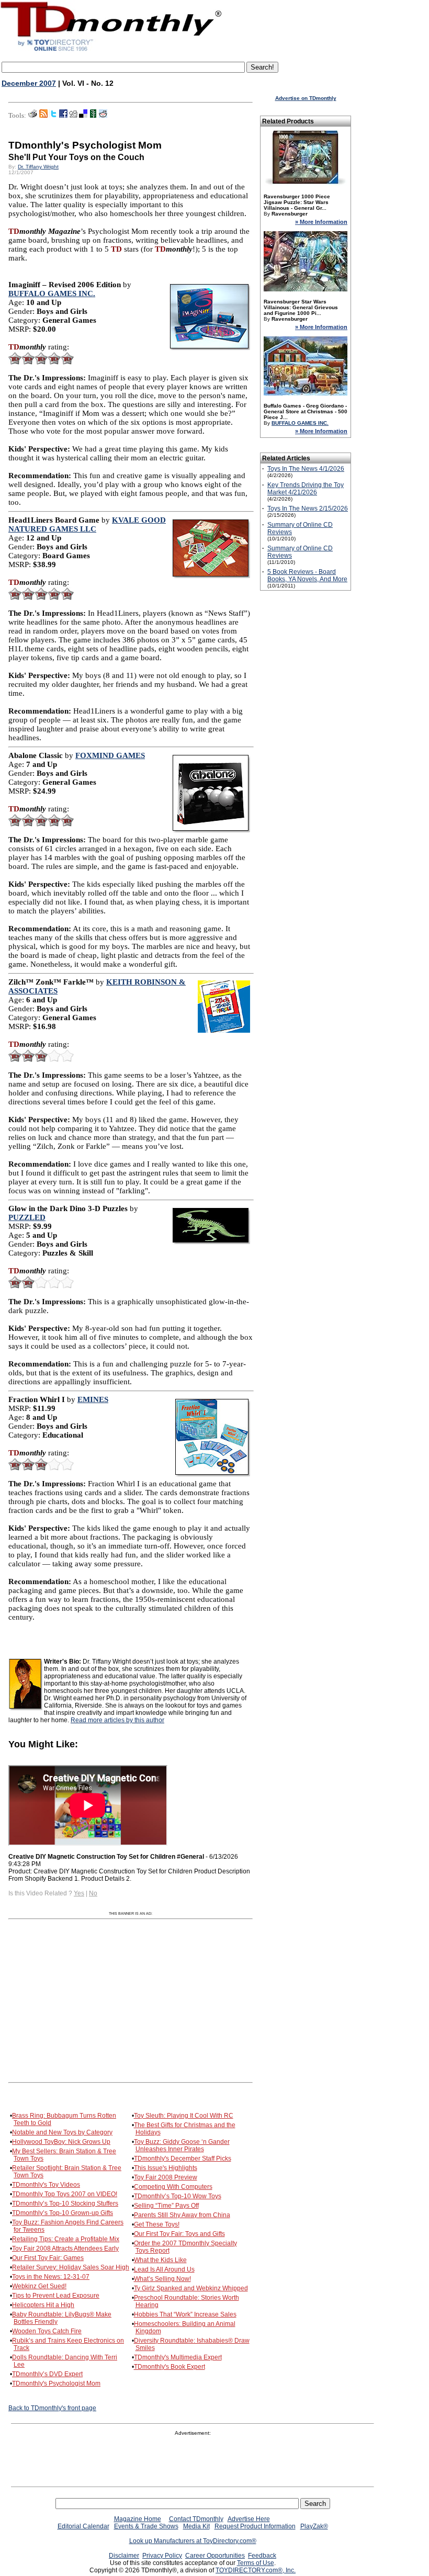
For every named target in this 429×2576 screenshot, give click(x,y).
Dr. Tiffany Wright (38, 167)
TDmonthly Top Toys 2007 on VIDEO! (65, 2194)
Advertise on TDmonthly (306, 98)
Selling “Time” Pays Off (166, 2206)
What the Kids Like (160, 2260)
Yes (79, 1893)
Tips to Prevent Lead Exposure (56, 2296)
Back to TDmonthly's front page (52, 2408)
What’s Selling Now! (162, 2279)
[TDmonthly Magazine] (111, 51)
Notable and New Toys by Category (62, 2132)
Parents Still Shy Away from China (182, 2215)
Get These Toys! (157, 2224)
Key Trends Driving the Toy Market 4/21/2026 (306, 489)
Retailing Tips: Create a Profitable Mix (66, 2239)
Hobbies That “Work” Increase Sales (185, 2314)
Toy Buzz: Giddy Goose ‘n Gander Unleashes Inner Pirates (182, 2145)
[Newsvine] (93, 116)
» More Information (321, 222)
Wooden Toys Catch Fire (47, 2331)
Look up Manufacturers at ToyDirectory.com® (193, 2541)
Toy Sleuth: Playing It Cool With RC (184, 2116)
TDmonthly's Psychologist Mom (56, 2383)
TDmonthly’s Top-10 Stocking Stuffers (65, 2204)
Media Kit (196, 2526)
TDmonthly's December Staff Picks (183, 2159)
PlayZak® (314, 2526)
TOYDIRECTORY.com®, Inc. (256, 2570)
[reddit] (103, 116)
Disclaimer (124, 2556)
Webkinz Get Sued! (39, 2286)
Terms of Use (256, 2563)
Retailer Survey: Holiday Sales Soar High (71, 2267)
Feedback (262, 2556)
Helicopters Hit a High (43, 2305)
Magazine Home (138, 2519)
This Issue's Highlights (166, 2168)
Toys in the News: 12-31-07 (51, 2277)
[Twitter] (53, 116)
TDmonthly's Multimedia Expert (178, 2357)
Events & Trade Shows (146, 2526)
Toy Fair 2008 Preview (166, 2177)
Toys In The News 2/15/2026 (308, 509)
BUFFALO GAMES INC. (300, 423)
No (93, 1893)
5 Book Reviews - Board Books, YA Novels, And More (307, 575)
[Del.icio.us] (83, 116)
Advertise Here (249, 2519)
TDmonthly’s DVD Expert (47, 2374)
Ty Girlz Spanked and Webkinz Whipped (191, 2288)
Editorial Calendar (83, 2526)
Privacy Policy (162, 2556)
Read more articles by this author (117, 1720)
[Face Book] (63, 116)
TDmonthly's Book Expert (170, 2367)
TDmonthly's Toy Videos (46, 2185)
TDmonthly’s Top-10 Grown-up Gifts (63, 2213)
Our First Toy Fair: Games (48, 2258)
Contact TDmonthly (196, 2519)
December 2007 (29, 83)
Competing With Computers (173, 2187)
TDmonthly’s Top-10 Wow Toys (178, 2196)
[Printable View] (33, 116)
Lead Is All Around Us (164, 2269)
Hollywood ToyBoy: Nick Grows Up (61, 2142)
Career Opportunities (215, 2556)
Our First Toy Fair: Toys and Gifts (179, 2234)
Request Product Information (255, 2526)
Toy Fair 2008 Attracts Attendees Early (65, 2249)
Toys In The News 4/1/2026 (306, 469)
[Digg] (73, 116)
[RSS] (43, 116)
